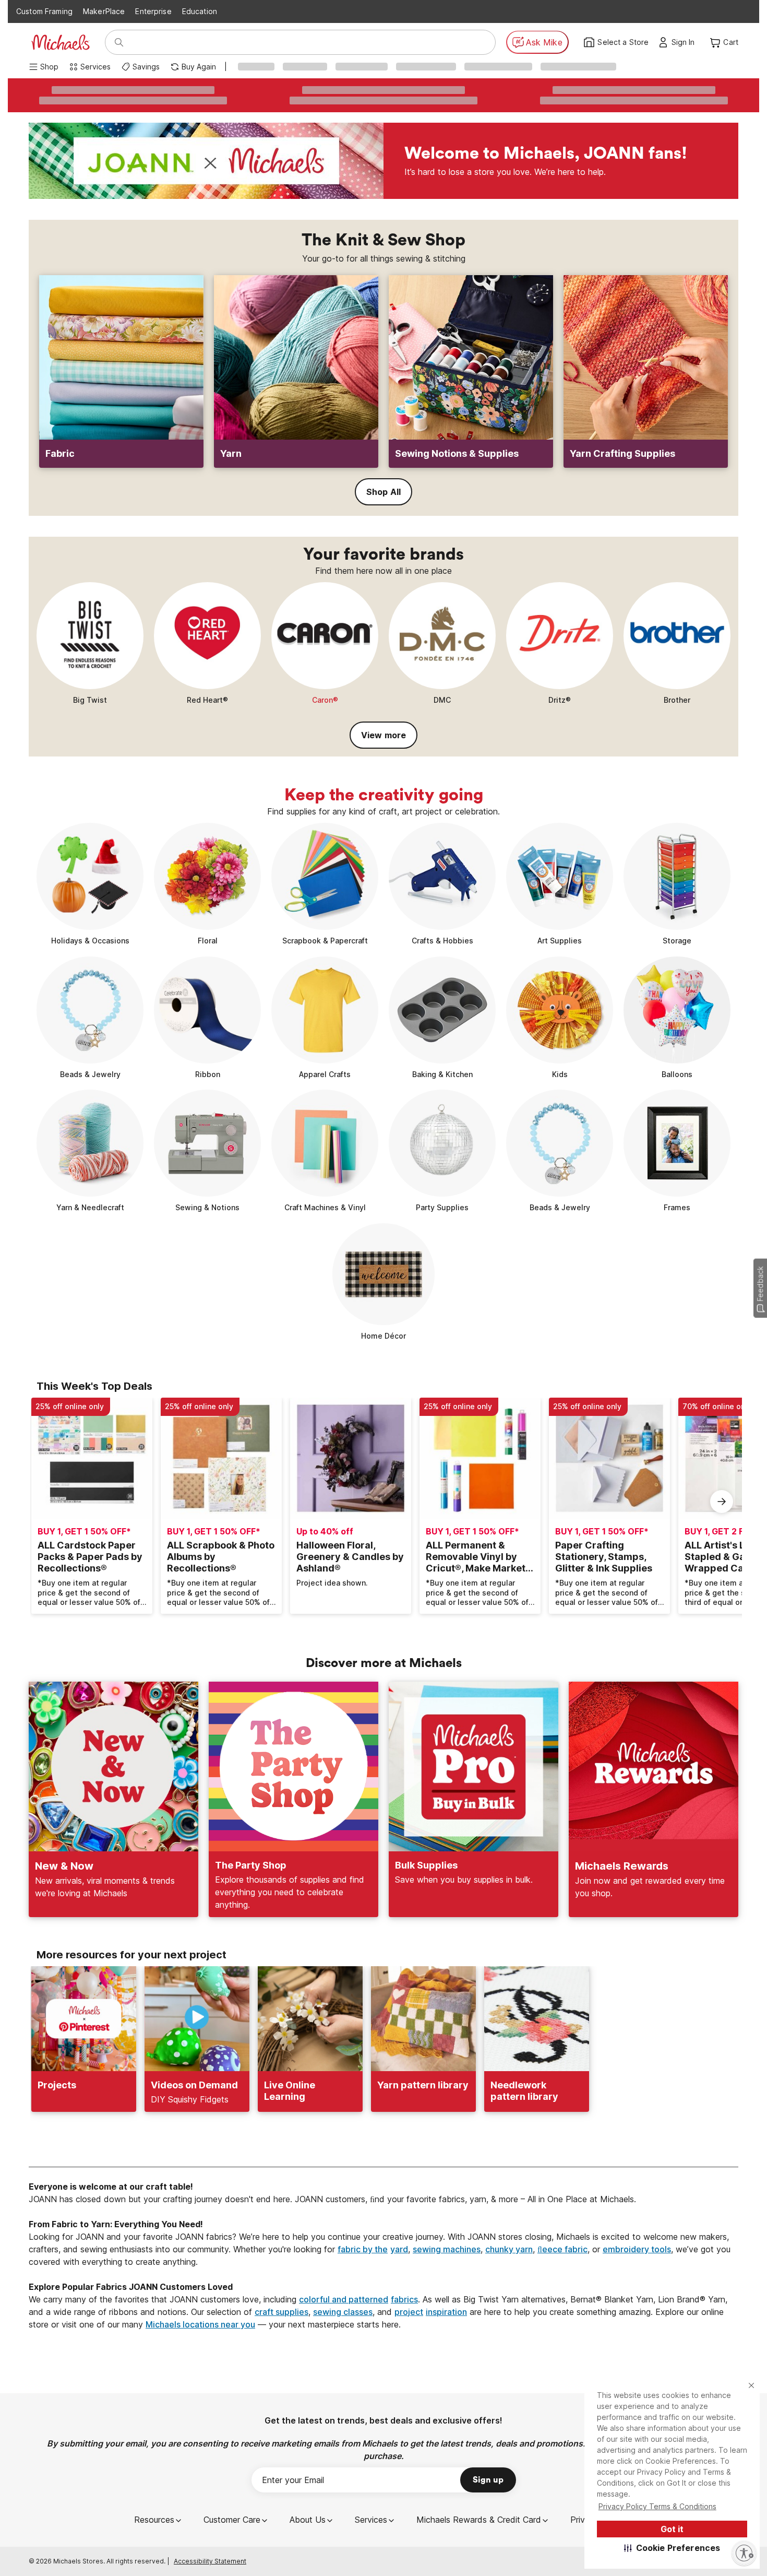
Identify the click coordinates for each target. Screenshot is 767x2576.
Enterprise (153, 11)
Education (200, 11)
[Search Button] (119, 42)
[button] (672, 2548)
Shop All (383, 492)
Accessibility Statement (210, 2561)
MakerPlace (104, 11)
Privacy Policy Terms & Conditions (657, 2506)
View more (383, 735)
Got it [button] (672, 2529)
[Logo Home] (61, 42)
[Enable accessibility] (744, 2553)
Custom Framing (44, 11)
